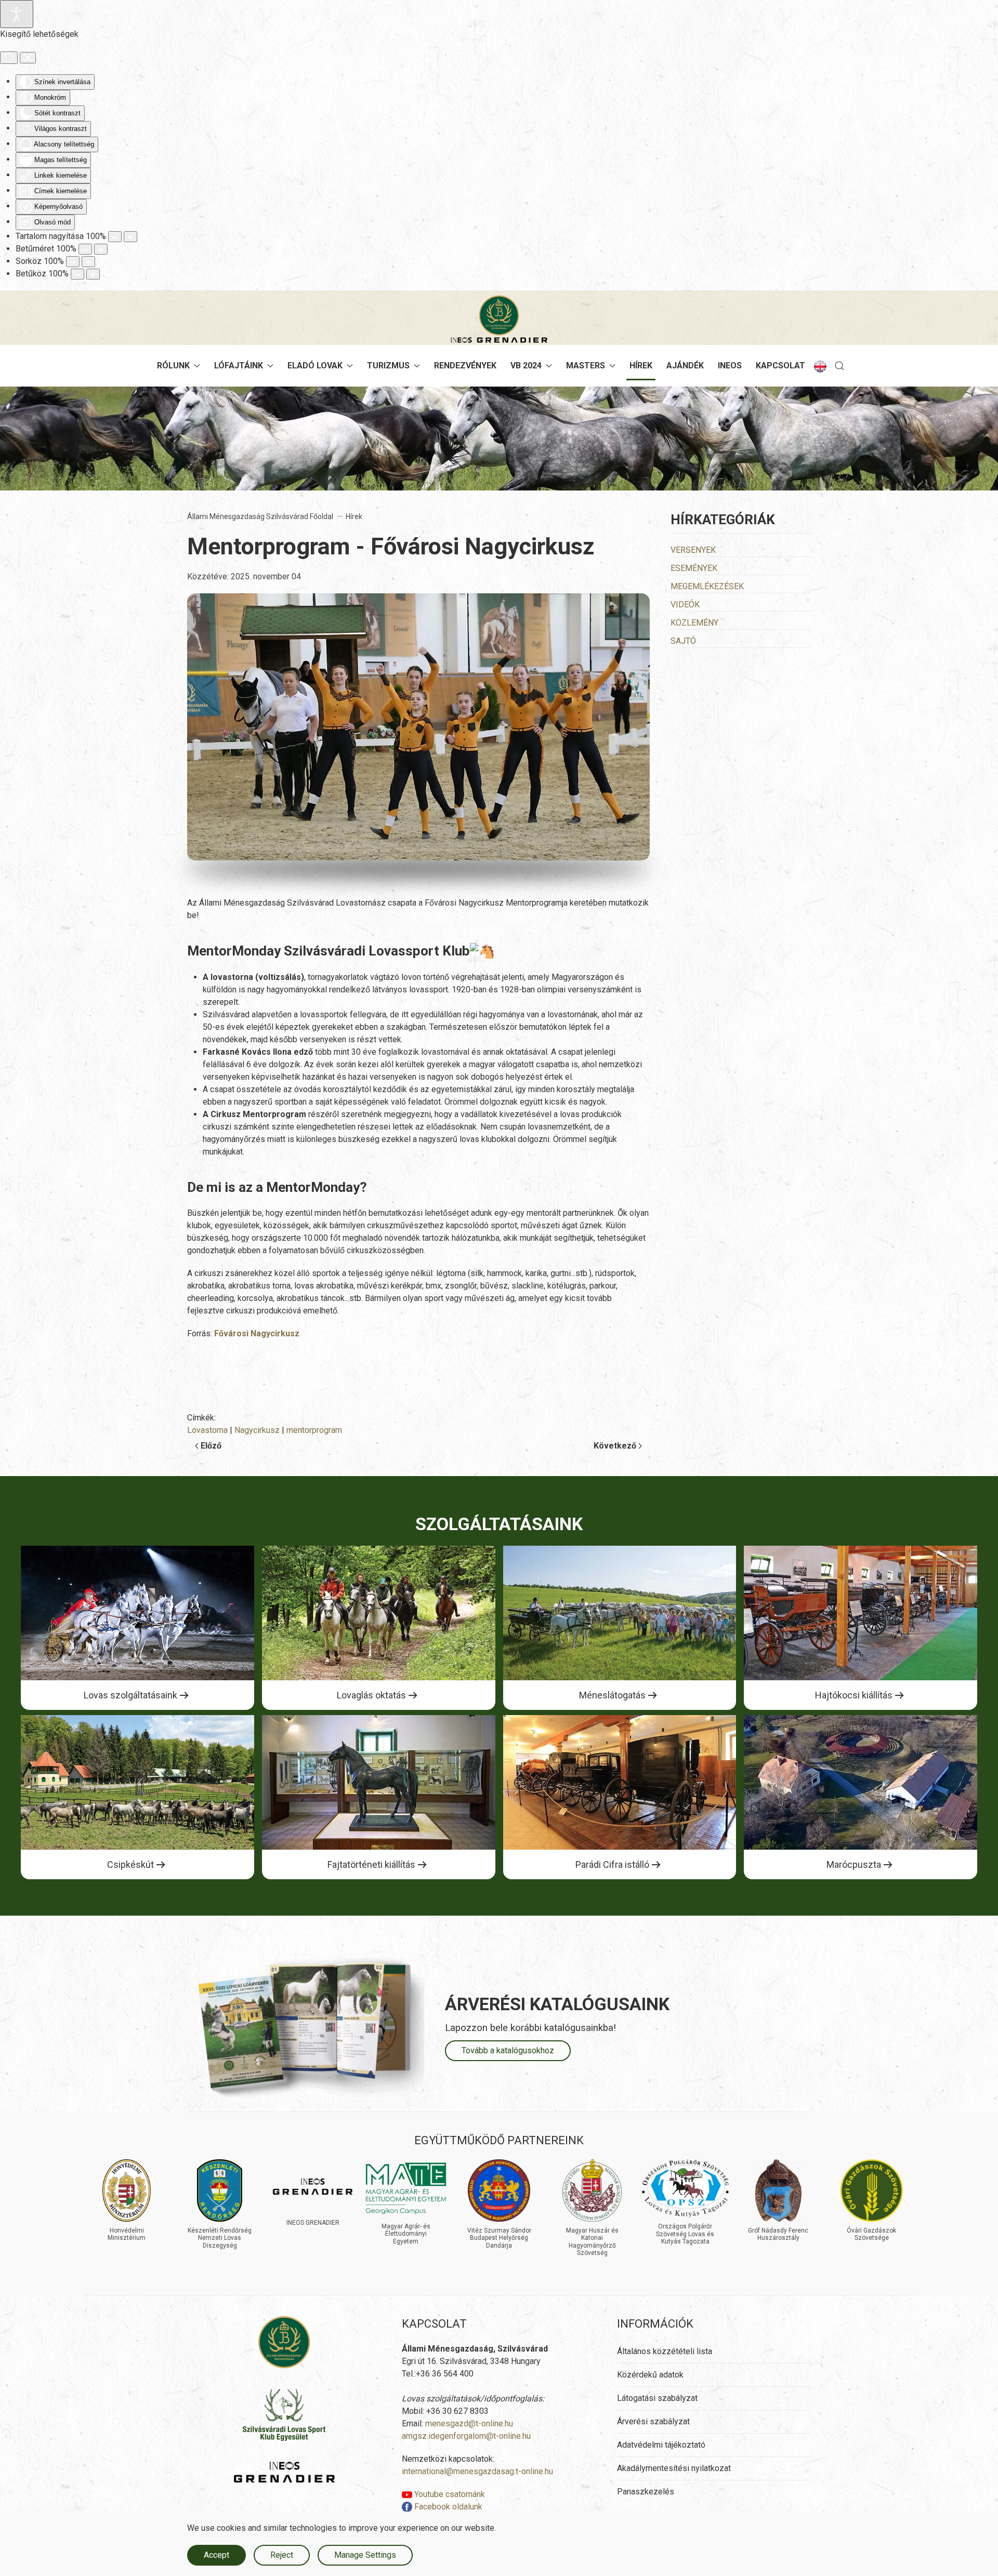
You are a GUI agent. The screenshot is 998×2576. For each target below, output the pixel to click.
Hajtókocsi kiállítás (854, 1695)
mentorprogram (314, 1430)
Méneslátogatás (612, 1695)
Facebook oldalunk (447, 2507)
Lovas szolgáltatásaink (130, 1695)
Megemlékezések (707, 586)
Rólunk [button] (173, 366)
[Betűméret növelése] (101, 249)
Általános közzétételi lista (665, 2351)
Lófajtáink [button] (239, 366)
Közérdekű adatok (650, 2375)
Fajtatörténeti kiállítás (371, 1864)
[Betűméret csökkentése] (85, 249)
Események (694, 568)
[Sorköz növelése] (88, 262)
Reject (282, 2555)
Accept (216, 2555)
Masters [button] (586, 366)
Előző (211, 1446)
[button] (839, 366)
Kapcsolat (780, 366)
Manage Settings (365, 2555)
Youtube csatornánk (449, 2494)
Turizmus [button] (388, 366)
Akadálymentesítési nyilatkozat (674, 2468)
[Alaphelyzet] (9, 58)
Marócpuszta (854, 1864)
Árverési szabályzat (653, 2421)
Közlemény (694, 623)
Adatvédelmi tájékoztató (661, 2445)
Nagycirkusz (257, 1430)
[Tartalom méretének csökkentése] (115, 237)
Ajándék (685, 366)
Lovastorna (207, 1430)
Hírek (641, 366)
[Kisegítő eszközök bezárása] (28, 58)
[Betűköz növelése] (93, 274)
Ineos (730, 366)
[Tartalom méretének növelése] (130, 237)
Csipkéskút (130, 1864)
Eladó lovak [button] (315, 366)
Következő (615, 1446)
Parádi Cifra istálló (612, 1864)
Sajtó (683, 641)
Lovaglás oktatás (371, 1695)
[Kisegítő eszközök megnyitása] (17, 14)
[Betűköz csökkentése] (77, 274)
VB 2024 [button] (526, 366)
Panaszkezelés (646, 2492)
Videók (685, 605)
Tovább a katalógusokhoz (508, 2050)
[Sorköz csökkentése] (73, 262)
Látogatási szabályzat (657, 2398)
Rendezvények (465, 366)
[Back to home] (499, 319)
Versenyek (693, 550)
